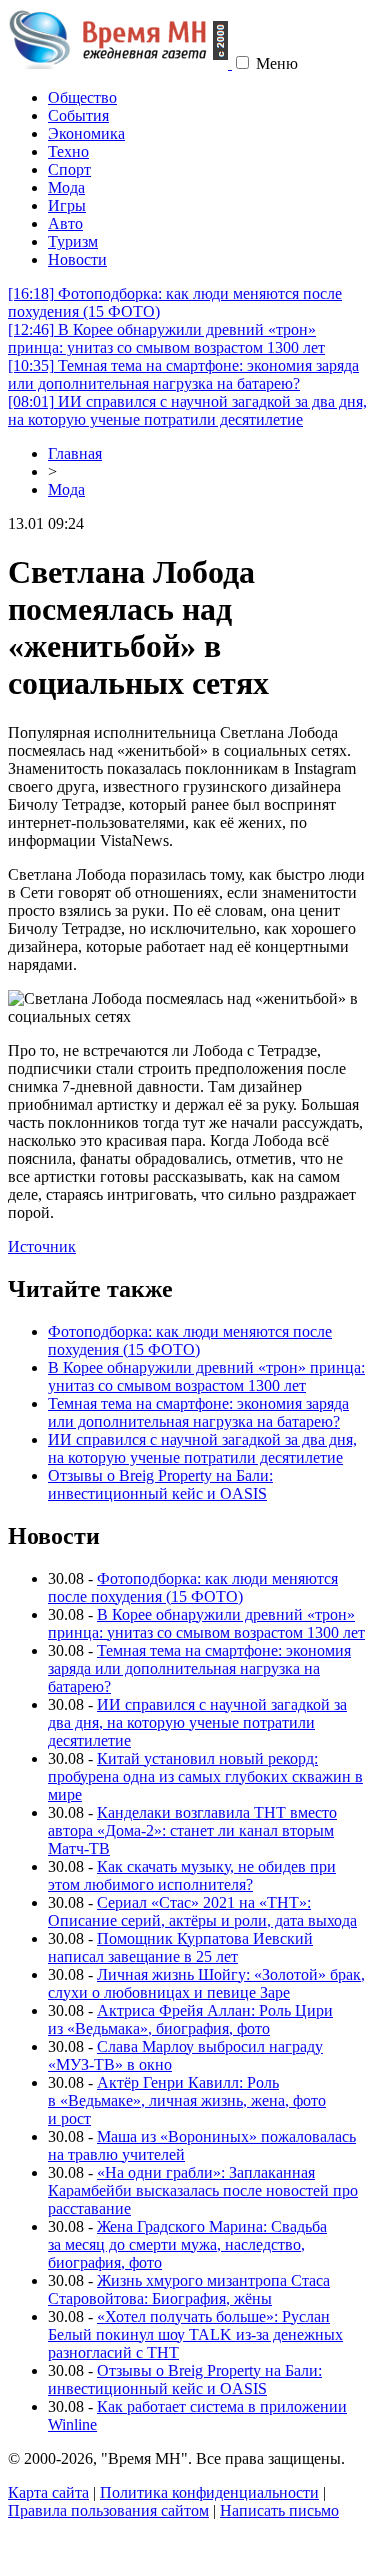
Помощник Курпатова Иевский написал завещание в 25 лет (180, 1947)
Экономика (86, 133)
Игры (67, 205)
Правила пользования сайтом (108, 2510)
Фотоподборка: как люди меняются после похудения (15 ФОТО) (190, 1340)
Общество (82, 97)
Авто (65, 223)
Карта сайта (48, 2492)
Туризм (73, 241)
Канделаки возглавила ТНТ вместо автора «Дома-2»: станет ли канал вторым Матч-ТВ (192, 1830)
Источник (42, 1246)
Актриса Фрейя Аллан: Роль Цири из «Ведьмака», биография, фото (190, 2019)
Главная (75, 453)
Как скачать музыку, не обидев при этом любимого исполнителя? (192, 1875)
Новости (77, 259)
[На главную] (120, 63)
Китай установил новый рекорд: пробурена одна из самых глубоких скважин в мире (205, 1776)
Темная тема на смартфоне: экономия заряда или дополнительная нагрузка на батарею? (183, 374)
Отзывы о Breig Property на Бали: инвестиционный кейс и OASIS (160, 1484)
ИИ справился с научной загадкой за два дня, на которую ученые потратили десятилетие (187, 410)
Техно (68, 151)
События (78, 115)
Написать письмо (279, 2510)
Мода (66, 187)
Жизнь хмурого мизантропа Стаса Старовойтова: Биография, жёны (189, 2289)
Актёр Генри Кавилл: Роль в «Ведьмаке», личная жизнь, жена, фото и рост (187, 2100)
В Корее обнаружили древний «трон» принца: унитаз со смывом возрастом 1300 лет (166, 338)
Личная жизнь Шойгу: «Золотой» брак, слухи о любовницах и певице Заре (206, 1983)
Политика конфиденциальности (209, 2492)
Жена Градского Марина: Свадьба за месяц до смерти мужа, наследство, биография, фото (187, 2244)
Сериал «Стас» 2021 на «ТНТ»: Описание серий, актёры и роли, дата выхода (202, 1911)
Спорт (69, 169)
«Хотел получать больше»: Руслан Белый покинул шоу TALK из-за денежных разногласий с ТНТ (195, 2334)
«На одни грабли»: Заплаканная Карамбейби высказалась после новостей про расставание (203, 2190)
